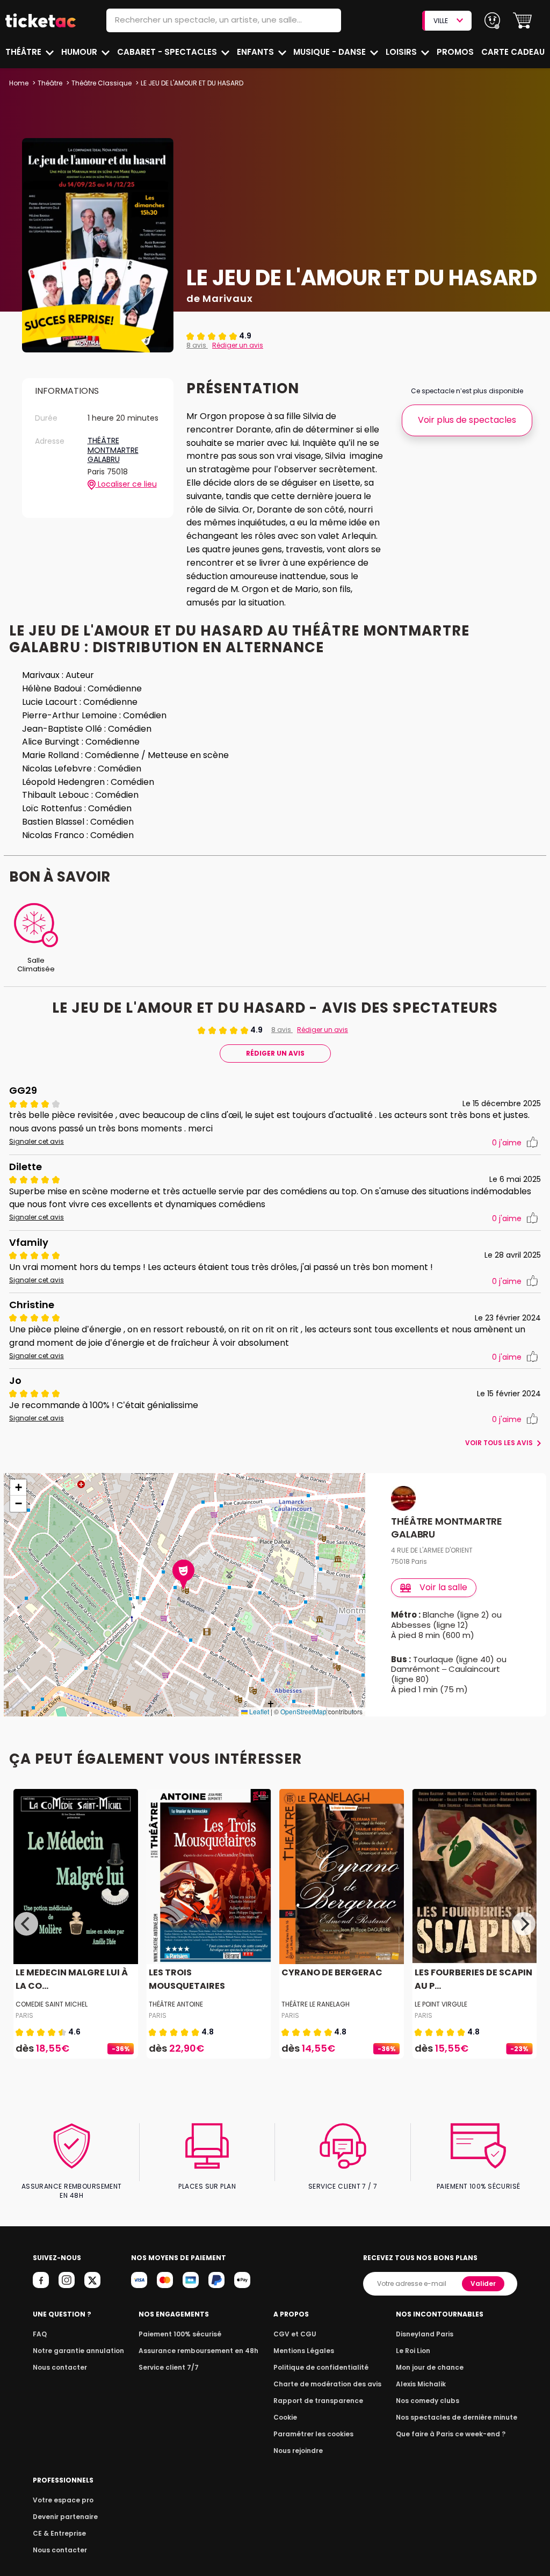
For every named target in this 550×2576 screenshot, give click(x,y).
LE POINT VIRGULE (441, 2004)
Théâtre (24, 52)
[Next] (524, 1924)
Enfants (256, 52)
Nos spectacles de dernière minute (457, 2417)
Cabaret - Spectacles (168, 52)
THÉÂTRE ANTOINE (176, 2004)
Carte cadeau (513, 52)
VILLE (441, 21)
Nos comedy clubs (428, 2401)
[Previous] (26, 1924)
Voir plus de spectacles (467, 420)
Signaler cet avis (37, 1142)
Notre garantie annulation (78, 2351)
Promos (455, 52)
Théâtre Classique (102, 83)
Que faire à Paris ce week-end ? (451, 2434)
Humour (80, 52)
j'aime (507, 1143)
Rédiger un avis (238, 345)
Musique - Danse (331, 52)
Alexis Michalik (421, 2384)
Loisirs (402, 52)
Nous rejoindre (298, 2451)
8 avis (197, 345)
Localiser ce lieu (126, 484)
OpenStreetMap (303, 1711)
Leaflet (258, 1711)
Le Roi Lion (413, 2351)
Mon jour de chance (430, 2367)
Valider (483, 2283)
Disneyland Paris (425, 2334)
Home (19, 83)
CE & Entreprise (59, 2533)
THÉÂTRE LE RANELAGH (316, 2004)
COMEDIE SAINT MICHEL (52, 2004)
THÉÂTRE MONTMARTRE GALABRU (113, 450)
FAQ (40, 2334)
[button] (522, 21)
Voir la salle (443, 1587)
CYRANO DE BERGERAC (332, 1972)
